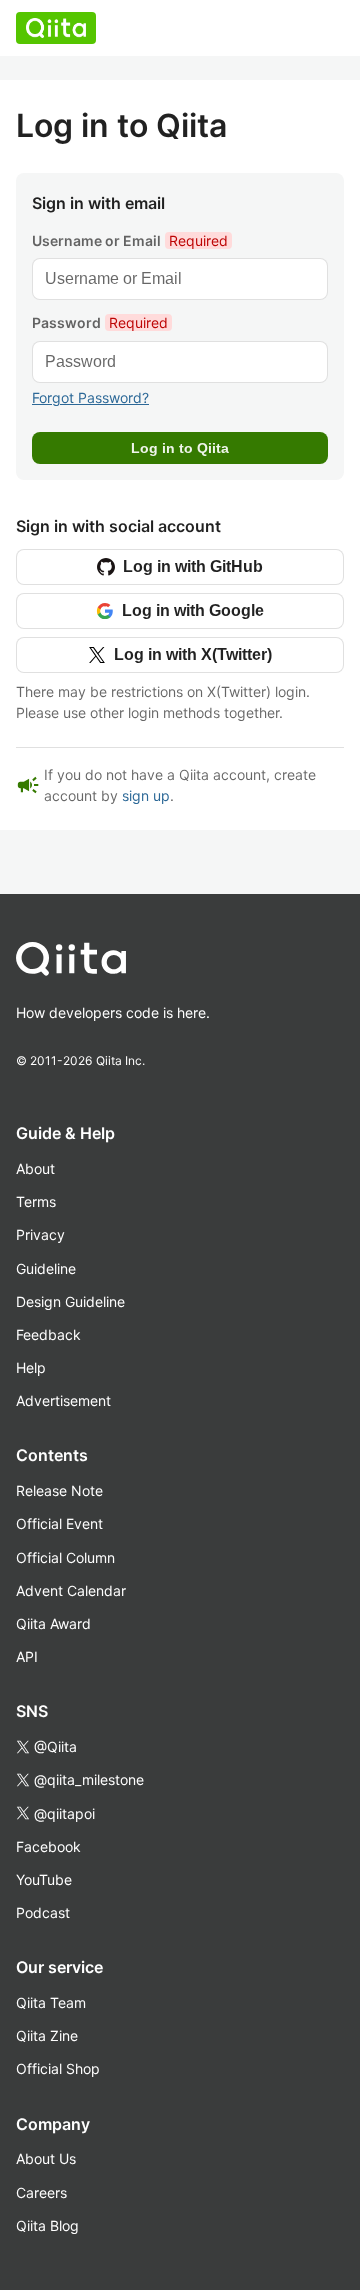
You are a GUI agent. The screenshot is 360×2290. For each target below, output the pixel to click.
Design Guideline (70, 1301)
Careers (41, 2192)
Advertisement (63, 1400)
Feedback (48, 1334)
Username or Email (130, 240)
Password (100, 322)
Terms (36, 1201)
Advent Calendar (71, 1590)
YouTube (44, 1879)
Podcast (43, 1912)
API (27, 1656)
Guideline (46, 1268)
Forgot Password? (90, 397)
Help (31, 1367)
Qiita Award (53, 1623)
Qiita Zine (47, 2035)
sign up (146, 795)
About (35, 1168)
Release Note (59, 1490)
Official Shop (58, 2068)
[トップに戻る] (156, 963)
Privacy (40, 1234)
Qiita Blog (47, 2225)
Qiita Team (51, 2002)
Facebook (48, 1846)
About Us (46, 2158)
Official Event (59, 1523)
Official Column (65, 1557)
